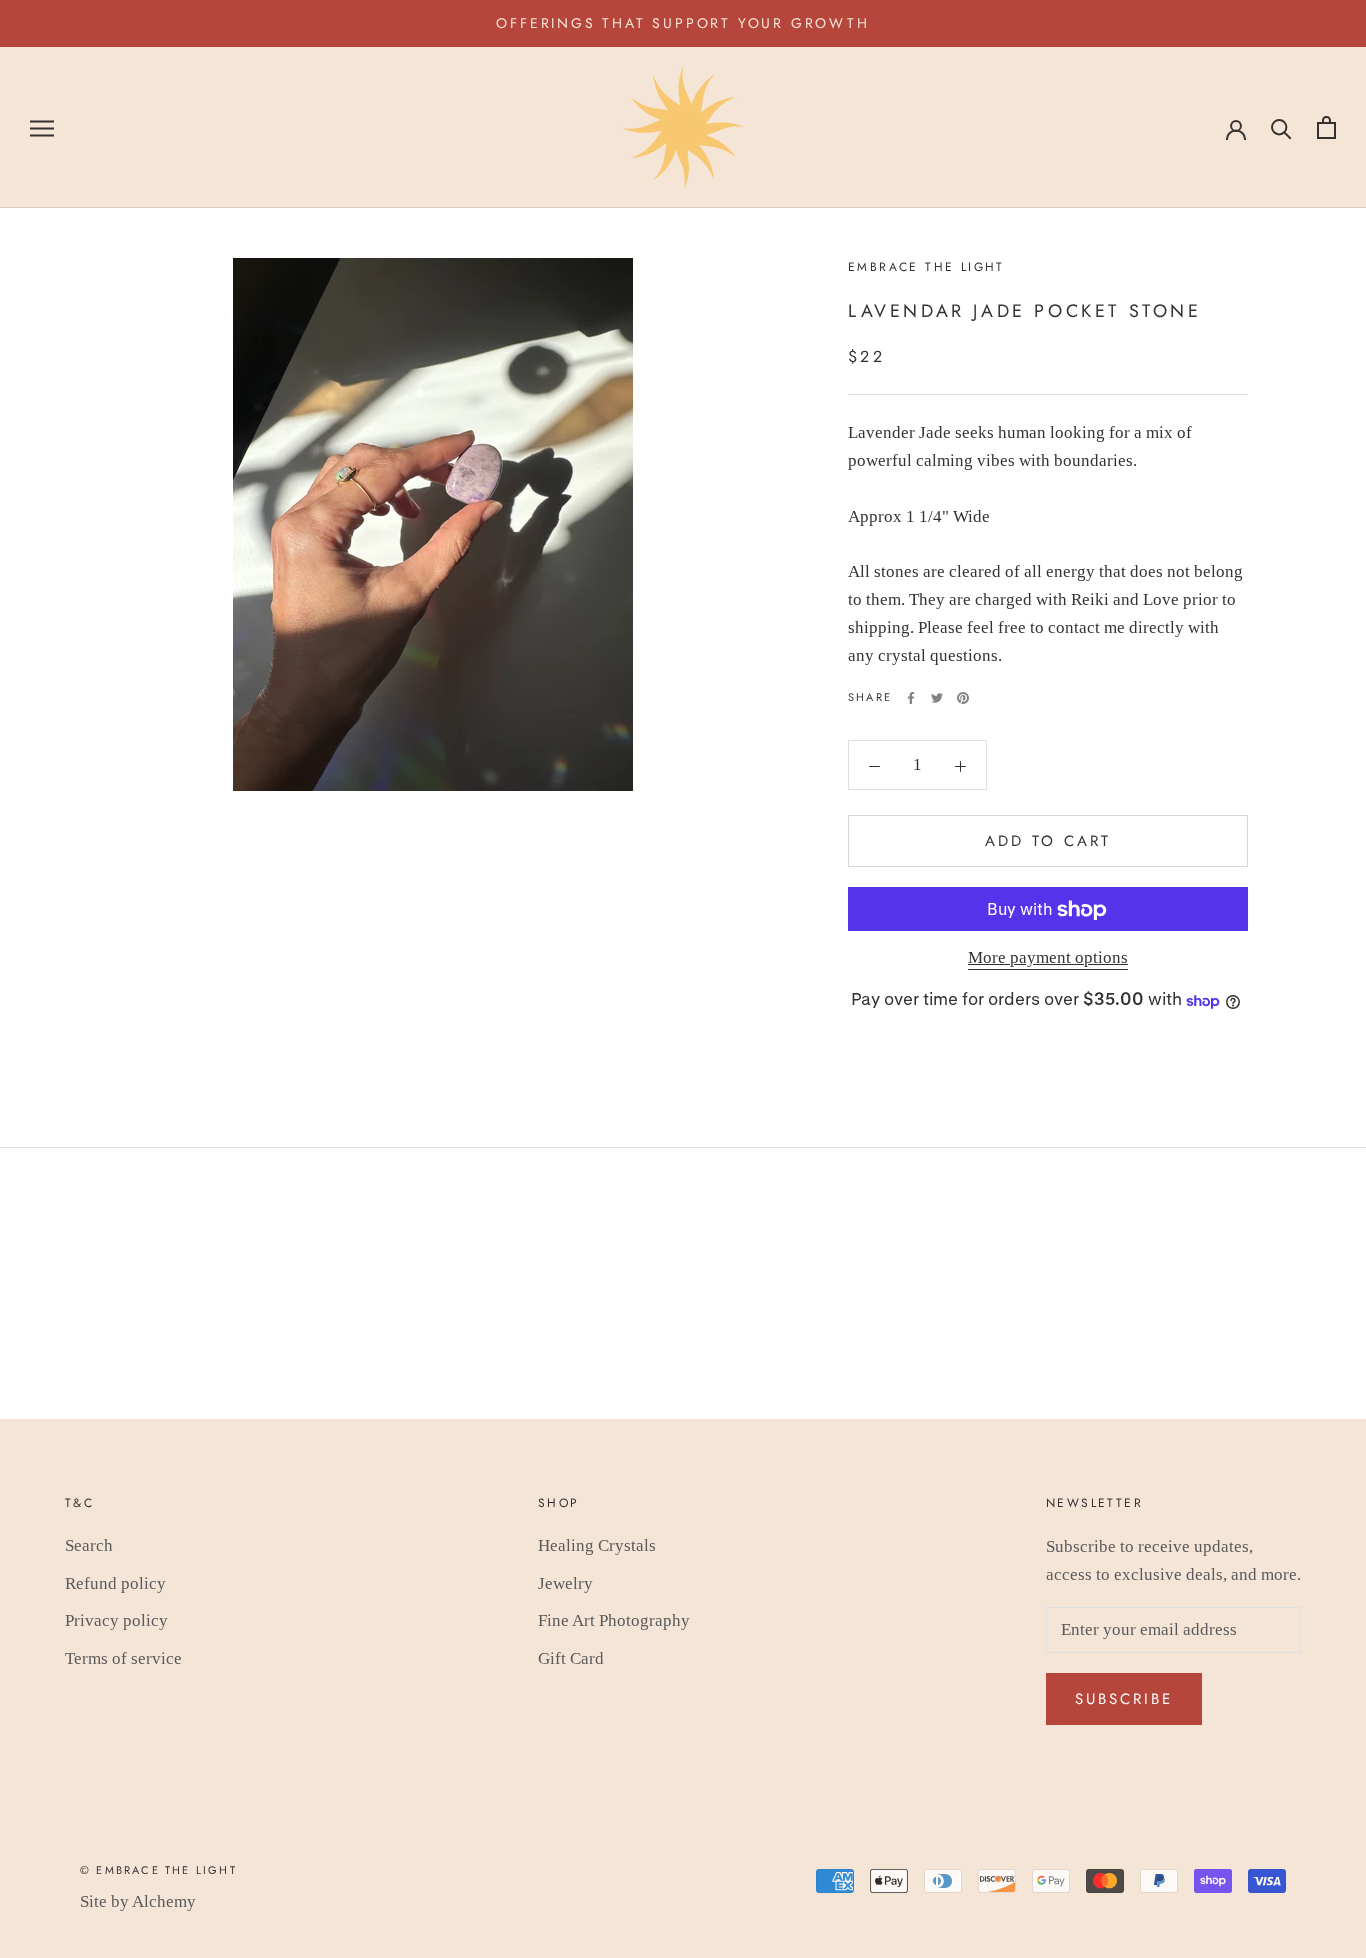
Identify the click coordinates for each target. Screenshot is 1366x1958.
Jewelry (565, 1583)
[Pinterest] (963, 698)
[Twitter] (937, 698)
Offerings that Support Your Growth (682, 23)
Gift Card (571, 1658)
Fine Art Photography (614, 1620)
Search (89, 1545)
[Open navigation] (42, 127)
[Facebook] (911, 698)
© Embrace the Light (158, 1870)
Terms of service (123, 1658)
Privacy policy (116, 1620)
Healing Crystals (597, 1545)
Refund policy (115, 1583)
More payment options (1048, 958)
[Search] (1281, 127)
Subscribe (1124, 1699)
